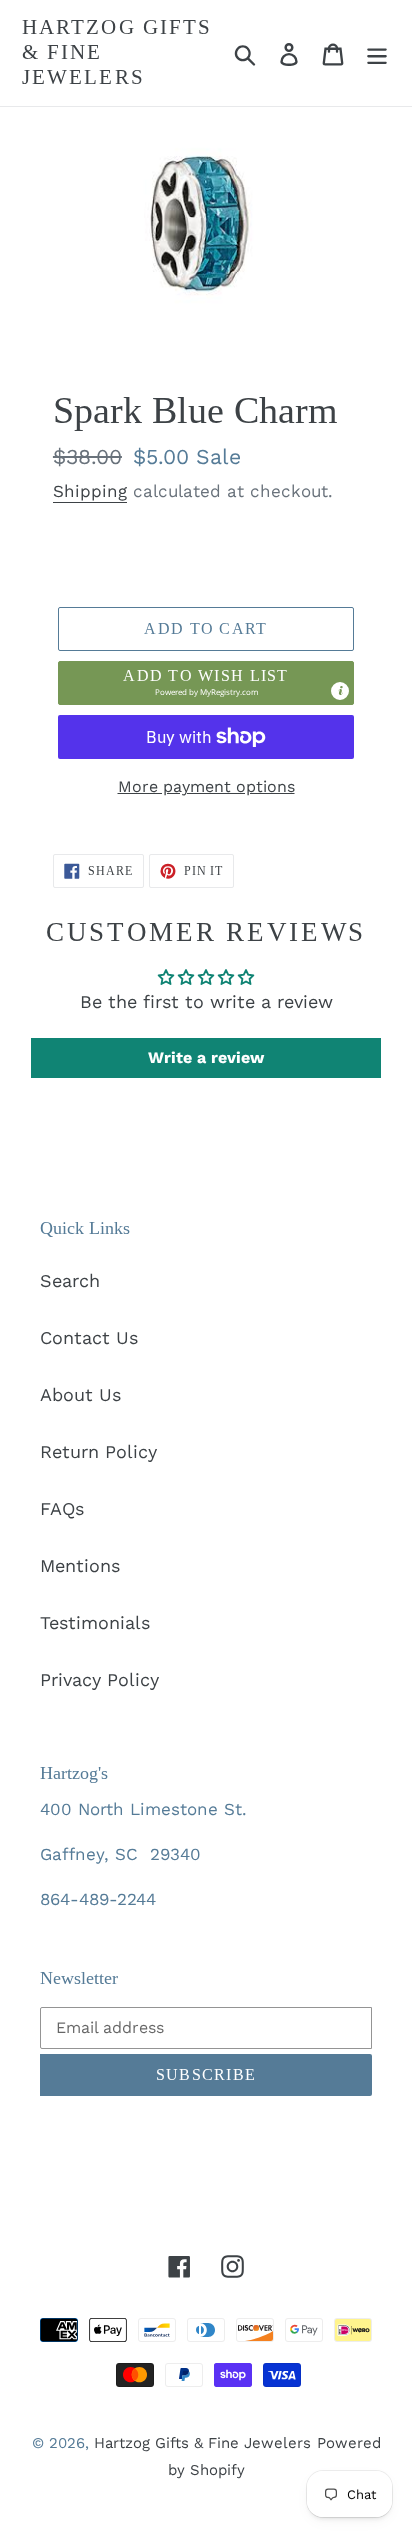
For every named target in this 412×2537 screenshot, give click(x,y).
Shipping (90, 491)
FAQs (62, 1508)
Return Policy (98, 1451)
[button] (206, 683)
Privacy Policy (99, 1679)
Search (70, 1280)
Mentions (80, 1565)
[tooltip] (340, 691)
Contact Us (89, 1337)
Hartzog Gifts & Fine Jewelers (117, 52)
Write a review (206, 1057)
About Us (80, 1394)
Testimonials (95, 1622)
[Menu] (377, 52)
